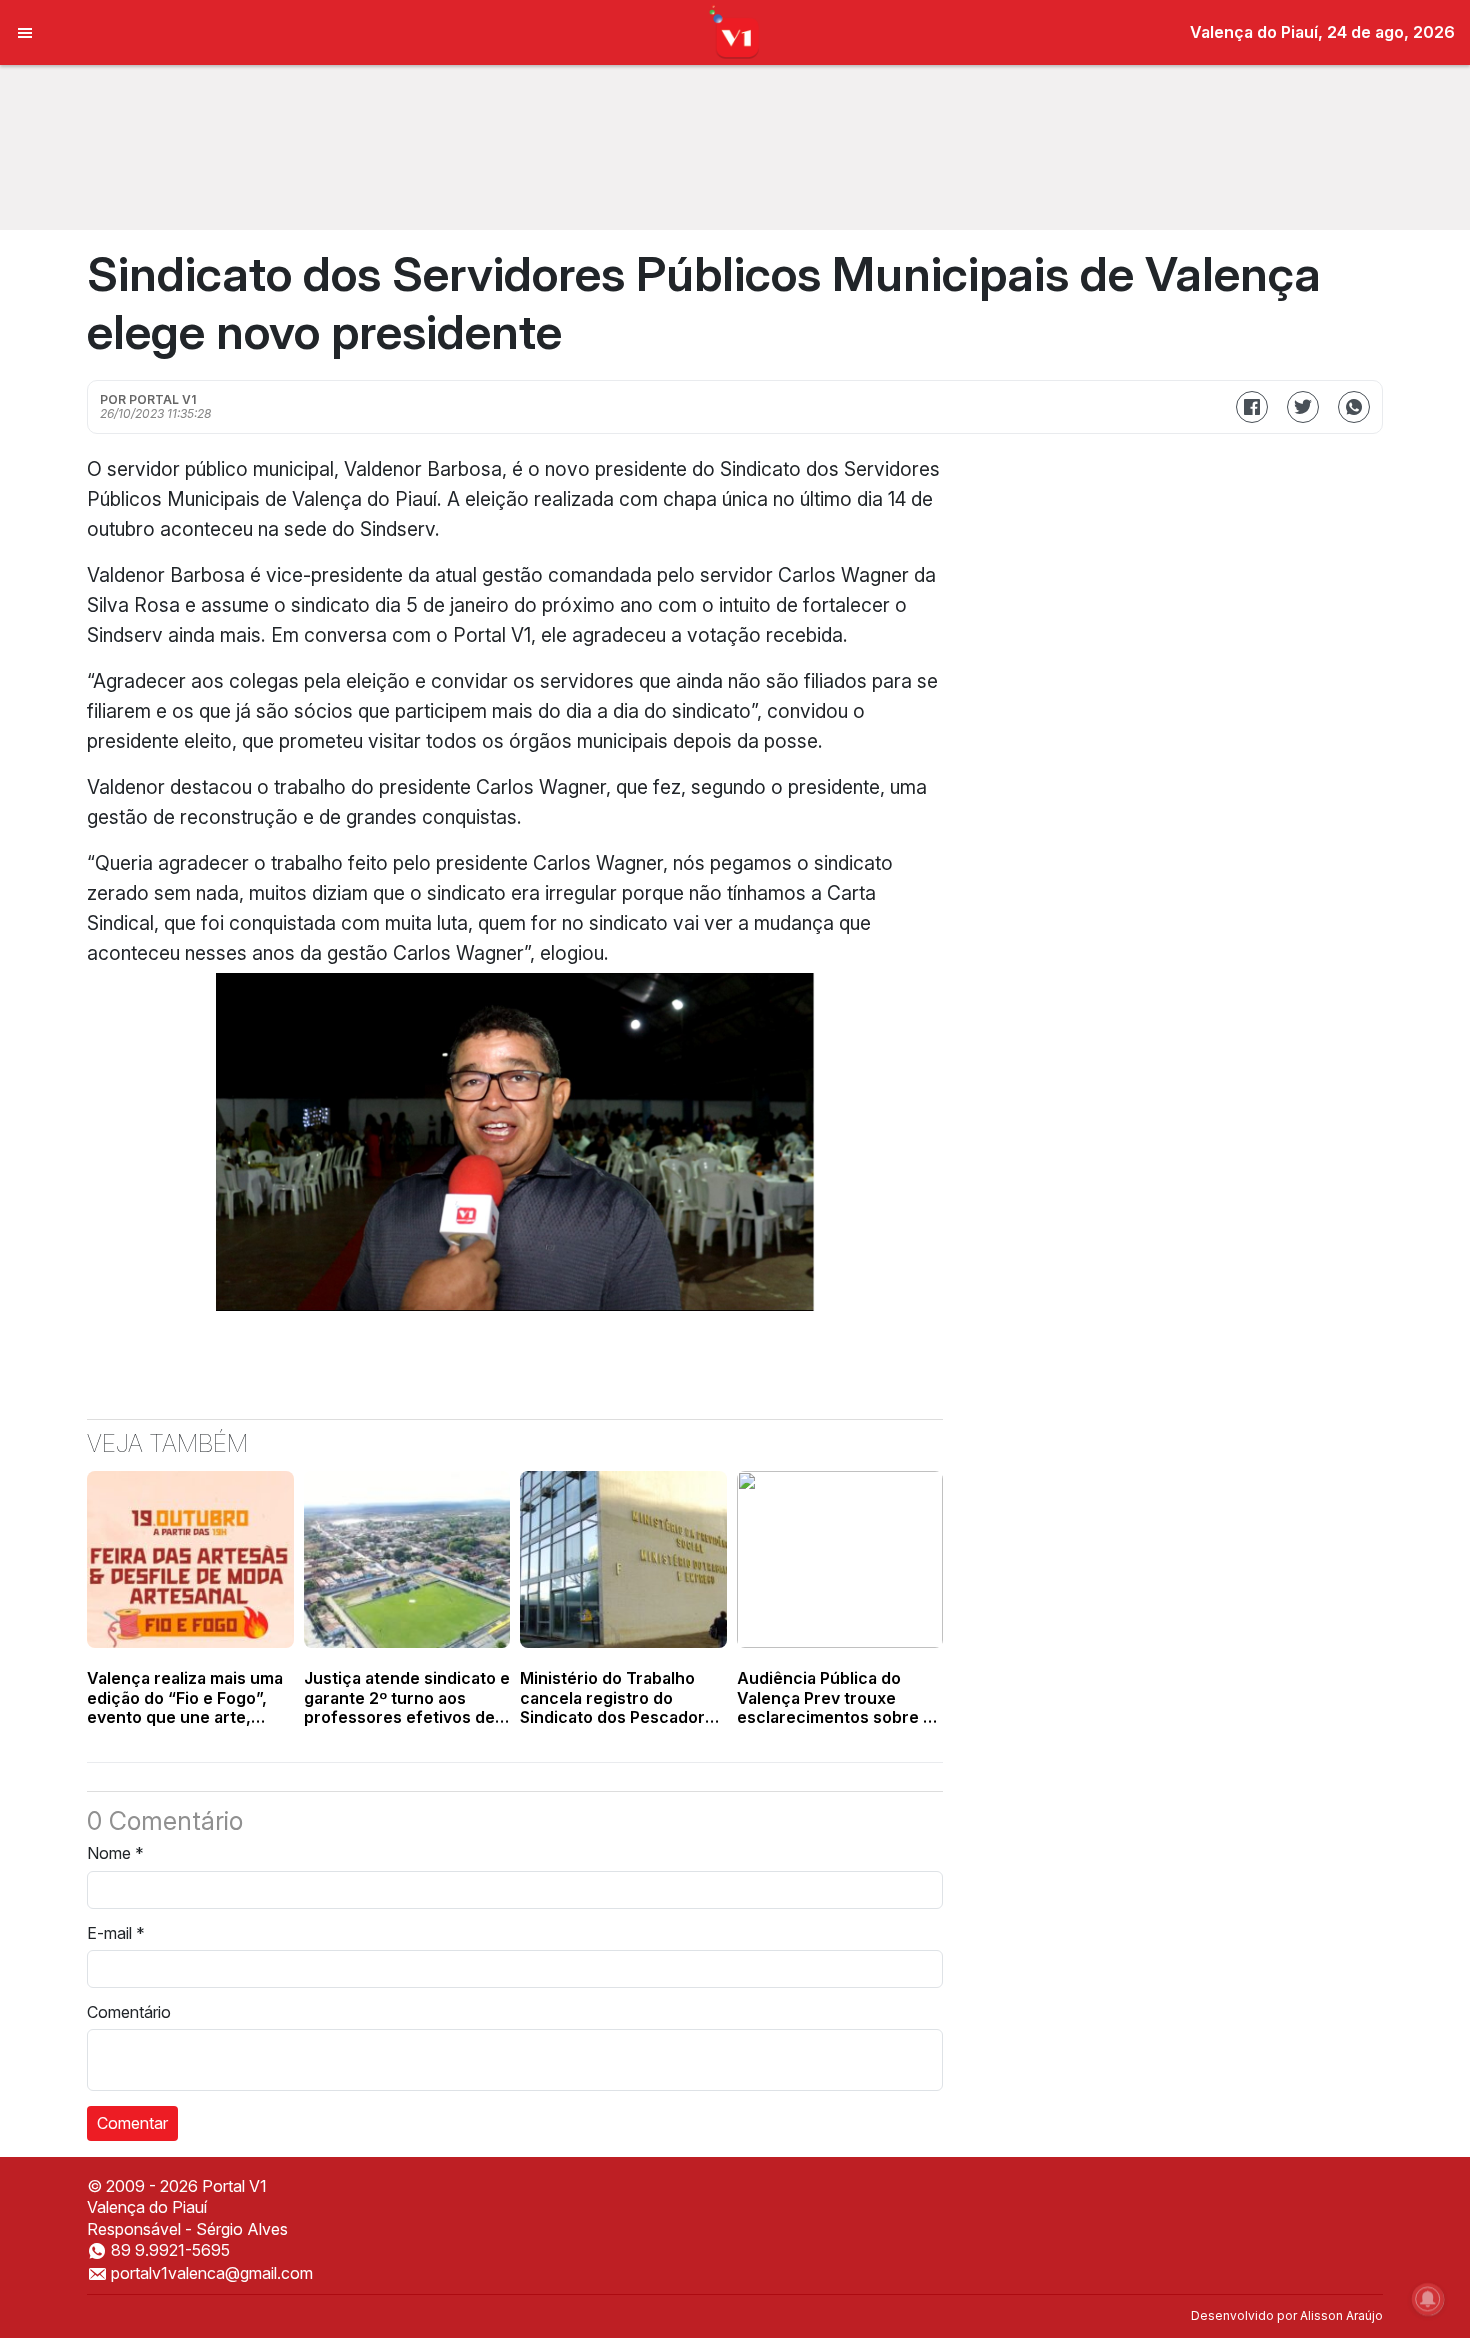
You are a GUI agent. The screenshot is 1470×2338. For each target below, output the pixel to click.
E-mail (116, 1933)
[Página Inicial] (735, 31)
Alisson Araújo (1341, 2315)
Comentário (129, 2012)
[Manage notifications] (1428, 2299)
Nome (115, 1853)
